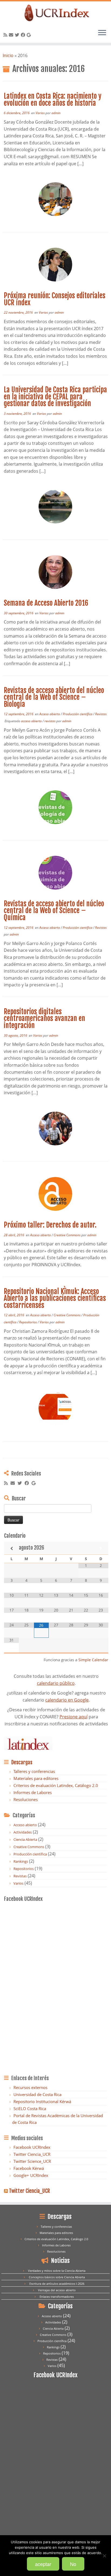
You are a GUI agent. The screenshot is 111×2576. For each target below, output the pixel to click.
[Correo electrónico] (12, 35)
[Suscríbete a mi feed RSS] (6, 35)
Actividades (23, 1832)
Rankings (21, 1861)
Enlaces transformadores (57, 2297)
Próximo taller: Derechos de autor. (50, 1225)
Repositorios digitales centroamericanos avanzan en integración (44, 1018)
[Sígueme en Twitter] (18, 35)
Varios (41, 113)
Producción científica (78, 714)
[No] (104, 2556)
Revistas (101, 714)
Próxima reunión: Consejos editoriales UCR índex (55, 299)
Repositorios (28, 1322)
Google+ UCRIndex (31, 2175)
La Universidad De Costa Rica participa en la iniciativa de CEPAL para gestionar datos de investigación (55, 397)
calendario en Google (67, 1700)
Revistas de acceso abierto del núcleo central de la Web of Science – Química (54, 911)
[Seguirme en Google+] (30, 35)
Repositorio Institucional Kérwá (42, 2101)
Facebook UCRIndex (32, 2147)
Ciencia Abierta (25, 1839)
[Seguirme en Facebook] (24, 35)
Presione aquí (74, 1717)
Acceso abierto (50, 714)
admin (56, 113)
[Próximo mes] (101, 1548)
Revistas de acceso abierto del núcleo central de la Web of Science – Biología (54, 697)
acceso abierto (32, 721)
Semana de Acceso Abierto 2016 (46, 603)
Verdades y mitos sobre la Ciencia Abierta (57, 2271)
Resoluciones (26, 1799)
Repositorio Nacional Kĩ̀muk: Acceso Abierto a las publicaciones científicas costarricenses (55, 1298)
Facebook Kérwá (29, 2168)
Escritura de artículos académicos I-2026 (57, 2284)
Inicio (8, 55)
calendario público (56, 1683)
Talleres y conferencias (34, 1771)
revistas (50, 721)
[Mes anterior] (11, 1548)
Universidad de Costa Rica (37, 2094)
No (73, 2564)
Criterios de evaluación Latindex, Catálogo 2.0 (56, 1785)
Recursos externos (30, 2087)
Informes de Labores (33, 1792)
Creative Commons (67, 1235)
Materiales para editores (36, 1778)
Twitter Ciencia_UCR (32, 2154)
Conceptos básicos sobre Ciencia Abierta (57, 2277)
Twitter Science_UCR (32, 2161)
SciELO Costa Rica (30, 2108)
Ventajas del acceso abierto (57, 2290)
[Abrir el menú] (102, 33)
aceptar (43, 2564)
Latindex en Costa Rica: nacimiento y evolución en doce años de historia (53, 100)
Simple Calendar (93, 1660)
